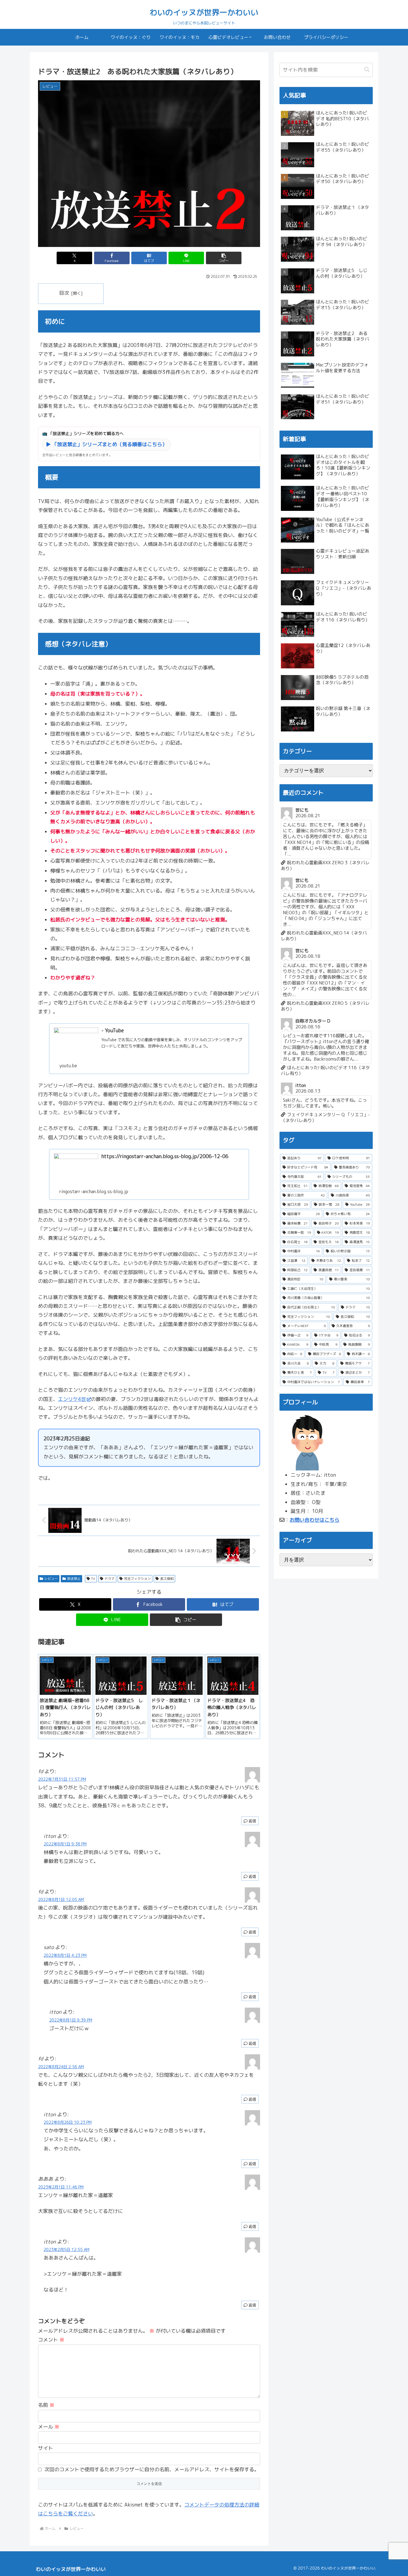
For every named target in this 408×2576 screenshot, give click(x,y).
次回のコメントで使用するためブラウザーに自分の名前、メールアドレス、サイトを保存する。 (152, 2469)
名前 (46, 2405)
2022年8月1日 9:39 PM (71, 2020)
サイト (46, 2448)
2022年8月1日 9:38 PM (65, 1844)
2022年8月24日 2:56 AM (61, 2067)
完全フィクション (137, 1579)
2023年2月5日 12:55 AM (66, 2250)
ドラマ (110, 1579)
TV (93, 1579)
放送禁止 (74, 1579)
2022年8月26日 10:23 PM (68, 2122)
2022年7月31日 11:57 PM (62, 1779)
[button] (224, 258)
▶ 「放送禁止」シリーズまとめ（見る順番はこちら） (106, 444)
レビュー (51, 1579)
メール (49, 2427)
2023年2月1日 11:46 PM (61, 2187)
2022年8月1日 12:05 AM (61, 1900)
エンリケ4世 (72, 1399)
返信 (252, 1821)
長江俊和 (167, 1579)
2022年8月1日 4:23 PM (65, 1955)
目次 (64, 293)
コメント (51, 2340)
